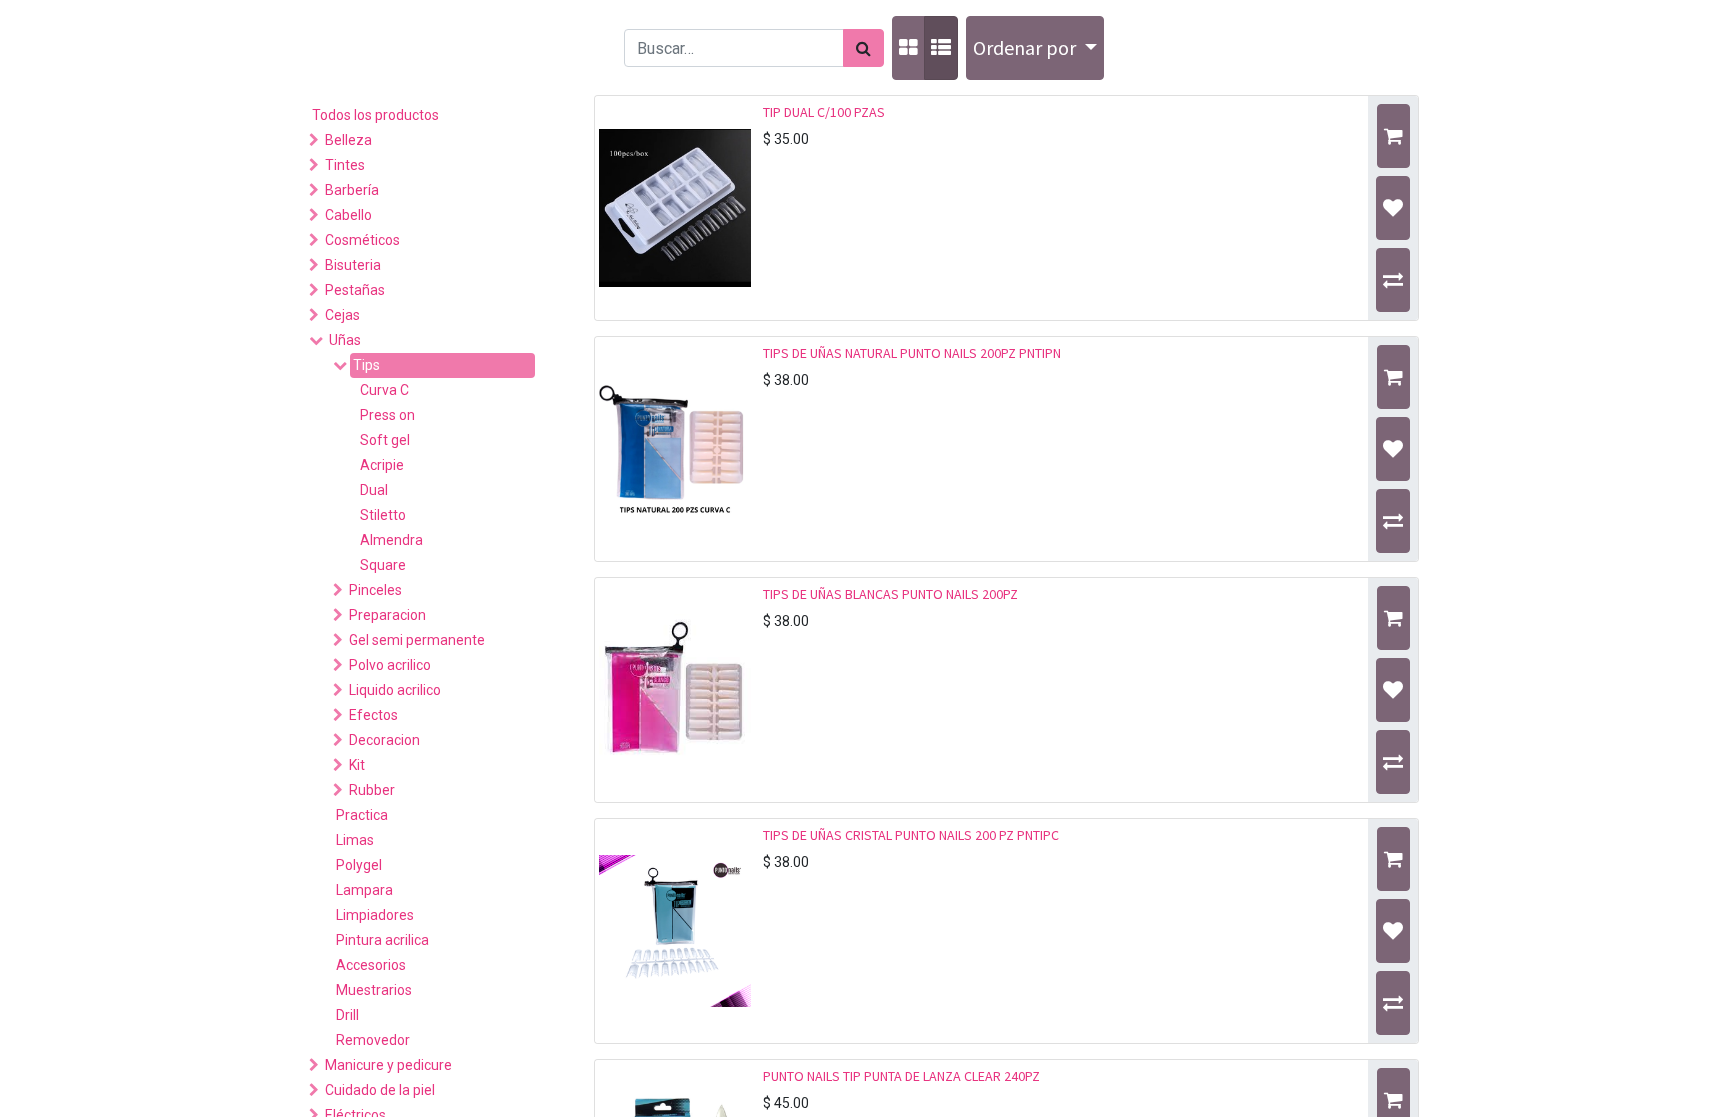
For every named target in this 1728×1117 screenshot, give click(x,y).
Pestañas (355, 290)
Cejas (342, 315)
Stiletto (383, 515)
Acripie (382, 465)
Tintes (345, 165)
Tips (366, 365)
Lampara (364, 890)
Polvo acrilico (390, 665)
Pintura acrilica (382, 940)
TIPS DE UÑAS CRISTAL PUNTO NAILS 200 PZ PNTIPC (911, 835)
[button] (1035, 48)
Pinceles (375, 590)
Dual (374, 490)
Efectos (373, 715)
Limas (355, 840)
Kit (357, 765)
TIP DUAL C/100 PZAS (824, 112)
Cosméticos (362, 240)
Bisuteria (353, 265)
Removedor (373, 1040)
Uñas (345, 340)
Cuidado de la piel (380, 1090)
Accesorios (371, 965)
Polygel (359, 865)
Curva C (384, 390)
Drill (347, 1015)
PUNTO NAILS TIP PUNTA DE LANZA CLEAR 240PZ (901, 1076)
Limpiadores (375, 915)
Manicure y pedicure (388, 1065)
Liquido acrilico (395, 690)
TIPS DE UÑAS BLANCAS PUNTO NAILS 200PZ (890, 594)
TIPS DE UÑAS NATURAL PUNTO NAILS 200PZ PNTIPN (912, 353)
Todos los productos (375, 115)
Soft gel (385, 440)
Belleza (348, 140)
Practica (362, 815)
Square (383, 565)
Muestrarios (374, 990)
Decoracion (384, 740)
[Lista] (941, 48)
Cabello (348, 215)
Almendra (391, 540)
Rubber (372, 790)
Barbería (352, 190)
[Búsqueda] (863, 48)
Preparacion (387, 615)
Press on (387, 415)
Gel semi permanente (417, 640)
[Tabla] (908, 48)
